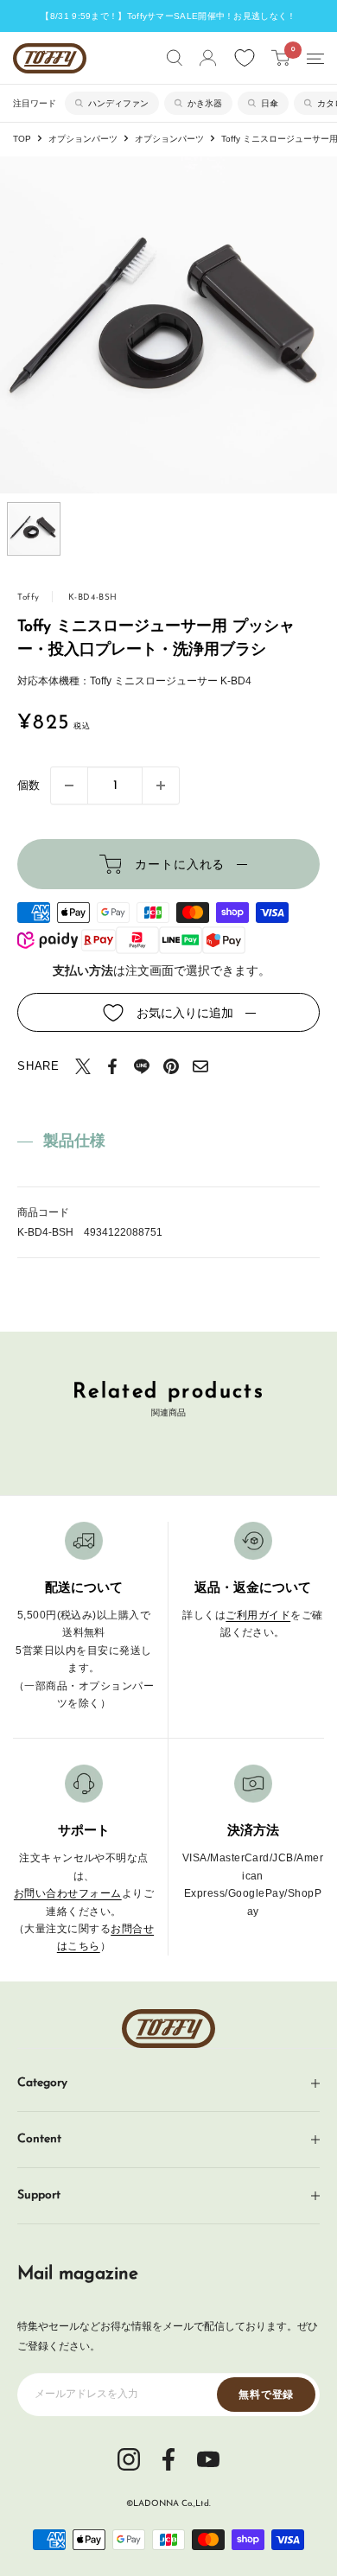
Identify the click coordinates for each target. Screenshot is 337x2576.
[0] (281, 58)
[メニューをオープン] (315, 59)
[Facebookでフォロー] (168, 2458)
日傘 (270, 103)
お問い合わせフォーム (68, 1893)
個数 (29, 785)
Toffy (29, 598)
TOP (22, 139)
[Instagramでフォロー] (129, 2458)
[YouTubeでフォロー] (208, 2458)
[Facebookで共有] (112, 1066)
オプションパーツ (83, 139)
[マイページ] (208, 58)
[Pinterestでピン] (171, 1066)
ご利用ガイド (258, 1615)
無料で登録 (266, 2395)
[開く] (175, 58)
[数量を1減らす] (69, 786)
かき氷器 (205, 103)
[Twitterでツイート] (83, 1066)
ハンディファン (118, 103)
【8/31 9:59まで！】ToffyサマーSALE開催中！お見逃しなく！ (168, 16)
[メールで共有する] (200, 1066)
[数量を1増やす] (161, 786)
